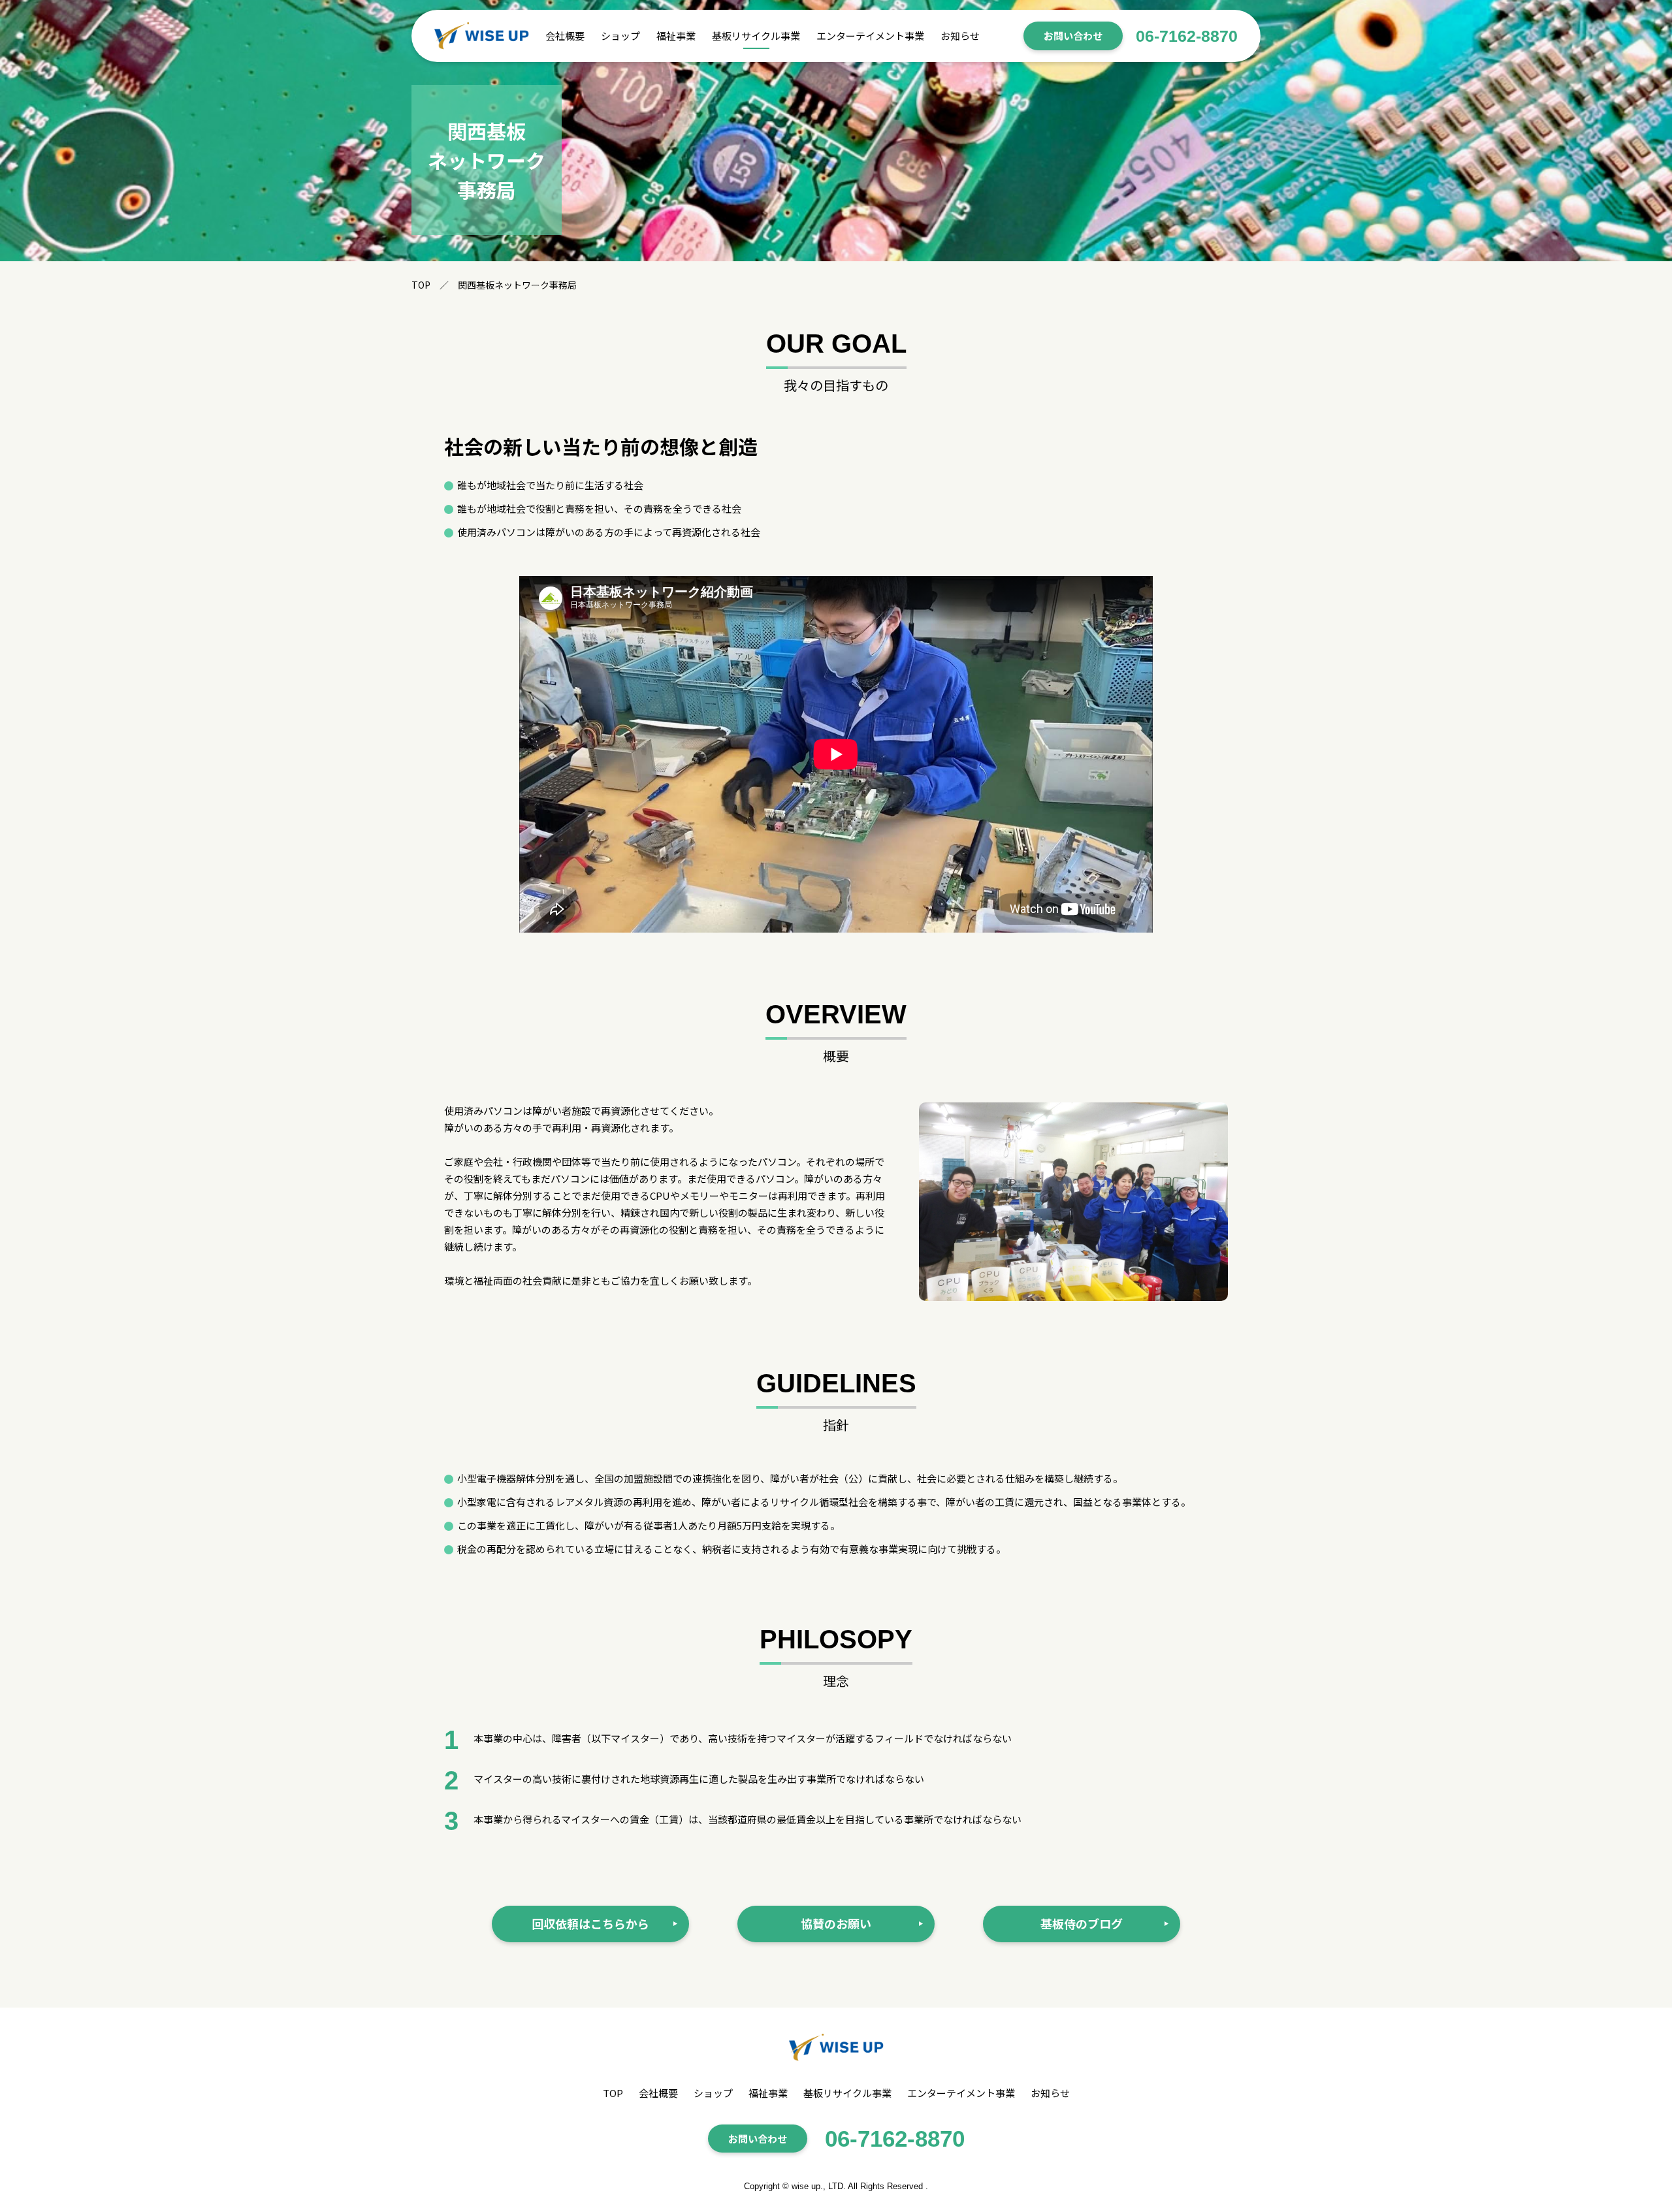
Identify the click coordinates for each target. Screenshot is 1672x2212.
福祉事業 (676, 36)
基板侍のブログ (1082, 1923)
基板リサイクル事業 (756, 36)
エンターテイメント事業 (870, 36)
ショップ (620, 36)
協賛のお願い (836, 1923)
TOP (613, 2093)
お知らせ (960, 36)
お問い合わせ (1073, 36)
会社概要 (565, 36)
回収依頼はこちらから (590, 1923)
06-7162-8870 (1187, 36)
